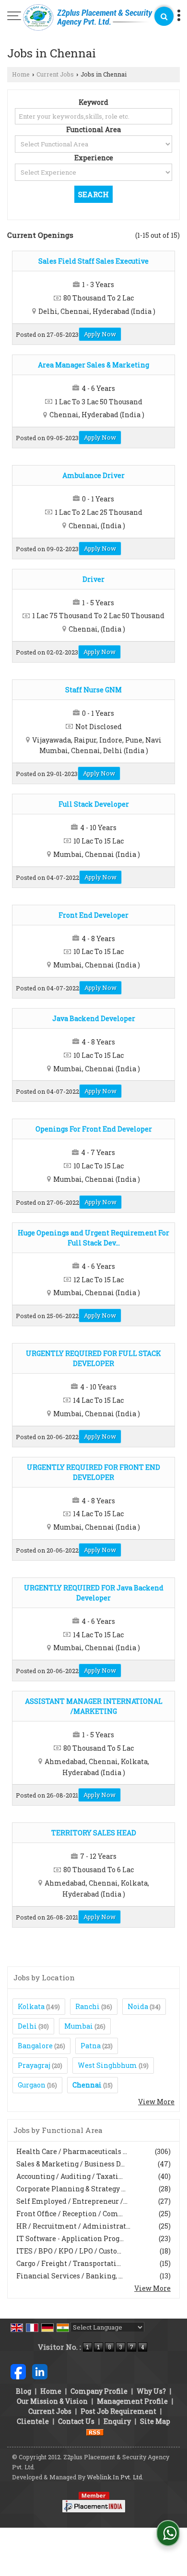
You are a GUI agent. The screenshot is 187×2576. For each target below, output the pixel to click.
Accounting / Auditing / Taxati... (70, 2176)
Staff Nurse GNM (93, 690)
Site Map (155, 2421)
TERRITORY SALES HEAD (94, 1833)
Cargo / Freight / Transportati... (69, 2263)
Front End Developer (93, 915)
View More (156, 2102)
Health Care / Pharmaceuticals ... (72, 2151)
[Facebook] (18, 2371)
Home (21, 74)
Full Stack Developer (94, 804)
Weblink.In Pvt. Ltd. (115, 2477)
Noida (138, 2006)
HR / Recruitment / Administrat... (73, 2226)
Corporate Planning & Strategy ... (71, 2189)
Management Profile (132, 2401)
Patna (91, 2046)
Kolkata (31, 2006)
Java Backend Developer (94, 1018)
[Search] (164, 16)
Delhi (27, 2026)
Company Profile (99, 2391)
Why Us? (151, 2391)
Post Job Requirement (118, 2411)
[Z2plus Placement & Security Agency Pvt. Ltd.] (88, 18)
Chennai (87, 2085)
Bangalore (35, 2046)
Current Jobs (55, 74)
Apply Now (100, 334)
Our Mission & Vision (52, 2401)
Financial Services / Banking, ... (70, 2276)
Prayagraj (34, 2065)
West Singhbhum (107, 2065)
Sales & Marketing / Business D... (70, 2164)
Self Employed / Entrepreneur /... (72, 2201)
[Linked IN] (40, 2371)
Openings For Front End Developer (94, 1129)
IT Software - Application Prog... (70, 2238)
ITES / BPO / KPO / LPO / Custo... (69, 2251)
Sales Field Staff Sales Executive (93, 261)
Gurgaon (32, 2085)
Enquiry (117, 2421)
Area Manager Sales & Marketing (93, 365)
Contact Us (76, 2421)
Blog (23, 2391)
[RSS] (95, 2431)
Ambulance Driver (93, 475)
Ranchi (88, 2006)
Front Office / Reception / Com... (70, 2214)
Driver (93, 579)
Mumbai (79, 2026)
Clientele (33, 2421)
